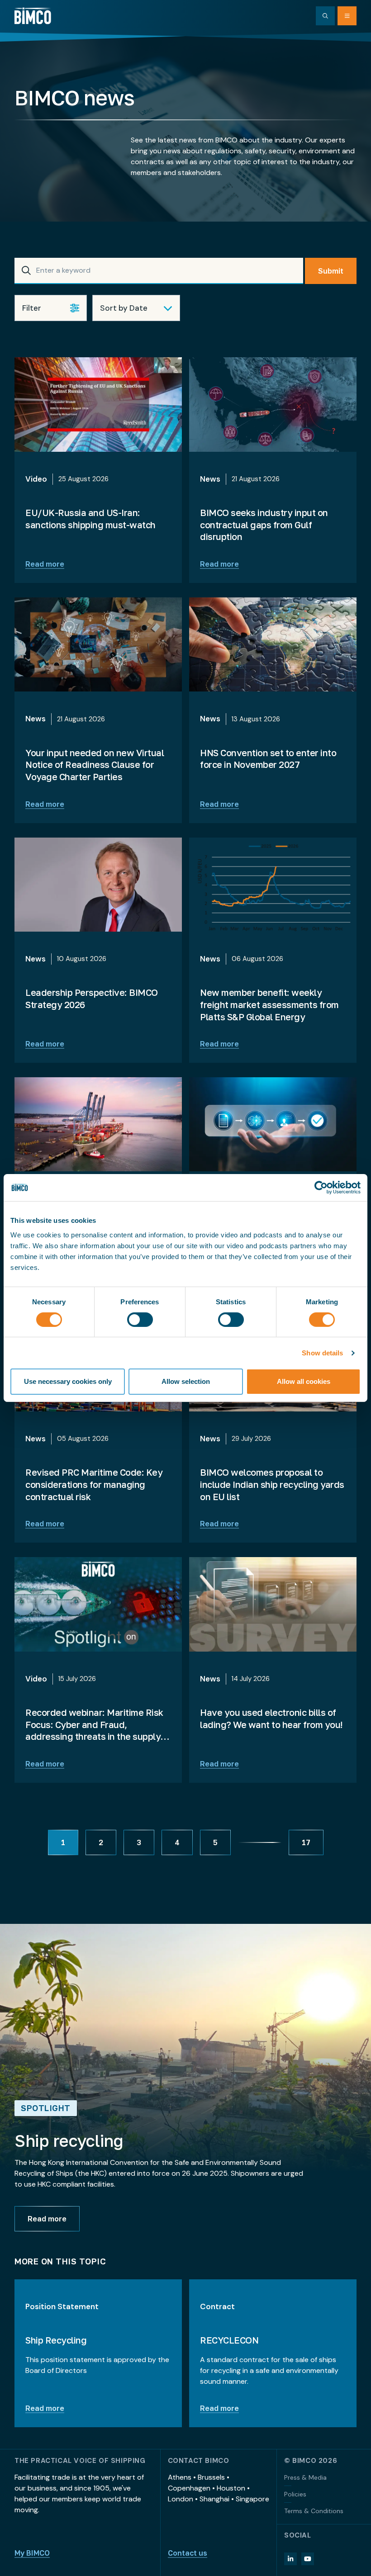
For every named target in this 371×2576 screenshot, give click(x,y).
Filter (32, 308)
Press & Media (305, 2477)
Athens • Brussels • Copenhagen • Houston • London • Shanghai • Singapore (219, 2488)
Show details (322, 1353)
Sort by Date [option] (124, 308)
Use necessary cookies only (68, 1381)
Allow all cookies (304, 1381)
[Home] (33, 16)
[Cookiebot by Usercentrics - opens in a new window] (321, 1188)
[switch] (140, 1320)
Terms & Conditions (314, 2511)
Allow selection (186, 1381)
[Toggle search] (325, 16)
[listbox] (136, 308)
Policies (295, 2494)
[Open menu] (347, 16)
